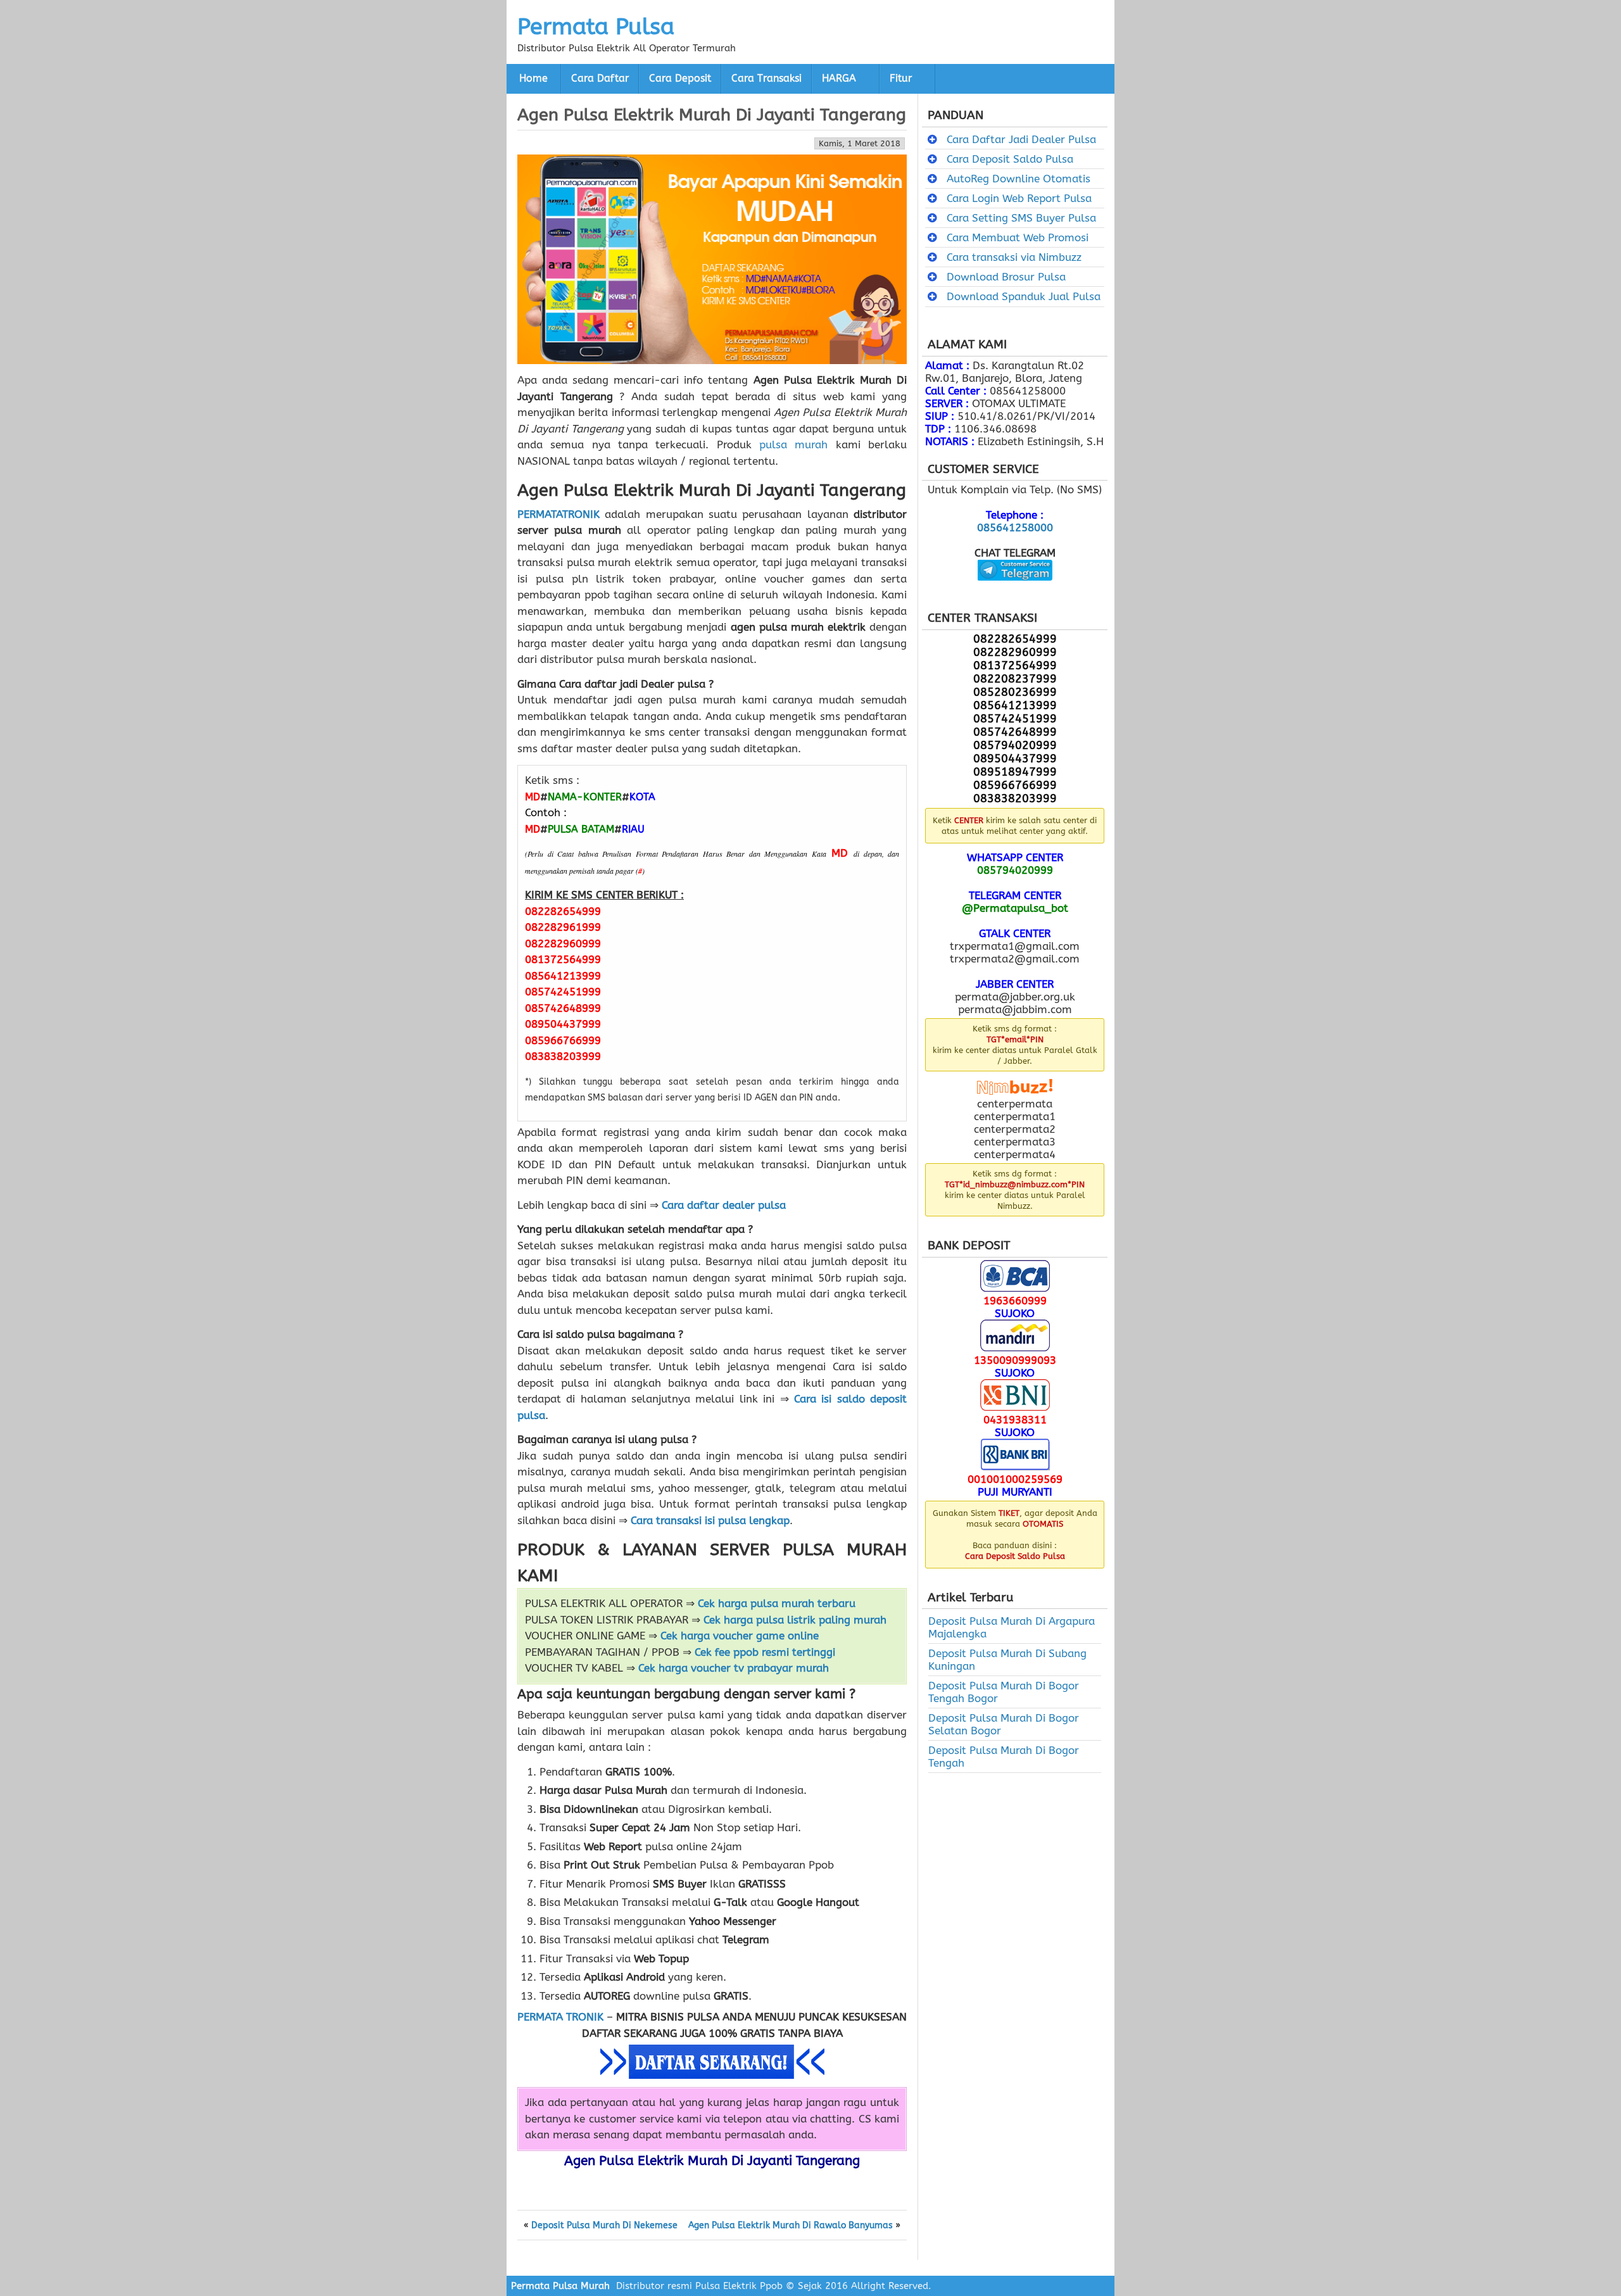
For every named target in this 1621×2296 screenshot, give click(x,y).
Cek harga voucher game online (740, 1636)
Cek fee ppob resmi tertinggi (765, 1652)
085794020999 (1015, 870)
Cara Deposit (680, 79)
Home (533, 79)
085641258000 (1015, 527)
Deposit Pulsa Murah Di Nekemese (604, 2226)
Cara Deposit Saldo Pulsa (1010, 159)
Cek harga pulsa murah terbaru (777, 1603)
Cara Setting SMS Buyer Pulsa (1021, 218)
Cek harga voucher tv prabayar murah (734, 1668)
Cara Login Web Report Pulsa (1019, 198)
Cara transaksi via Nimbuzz (1014, 257)
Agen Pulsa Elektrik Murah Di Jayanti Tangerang (712, 115)
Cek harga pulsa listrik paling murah (795, 1620)
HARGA (839, 79)
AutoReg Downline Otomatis (1019, 179)
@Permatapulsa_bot (1015, 908)
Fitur (901, 79)
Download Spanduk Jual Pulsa (1024, 296)
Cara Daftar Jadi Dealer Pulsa (1021, 139)
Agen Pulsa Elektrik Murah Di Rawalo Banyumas (791, 2226)
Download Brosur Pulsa (1006, 277)
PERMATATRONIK (558, 514)
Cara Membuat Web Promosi (1018, 237)
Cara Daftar (600, 79)
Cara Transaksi (766, 79)
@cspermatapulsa (1015, 590)
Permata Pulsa (596, 27)
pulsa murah (793, 445)
